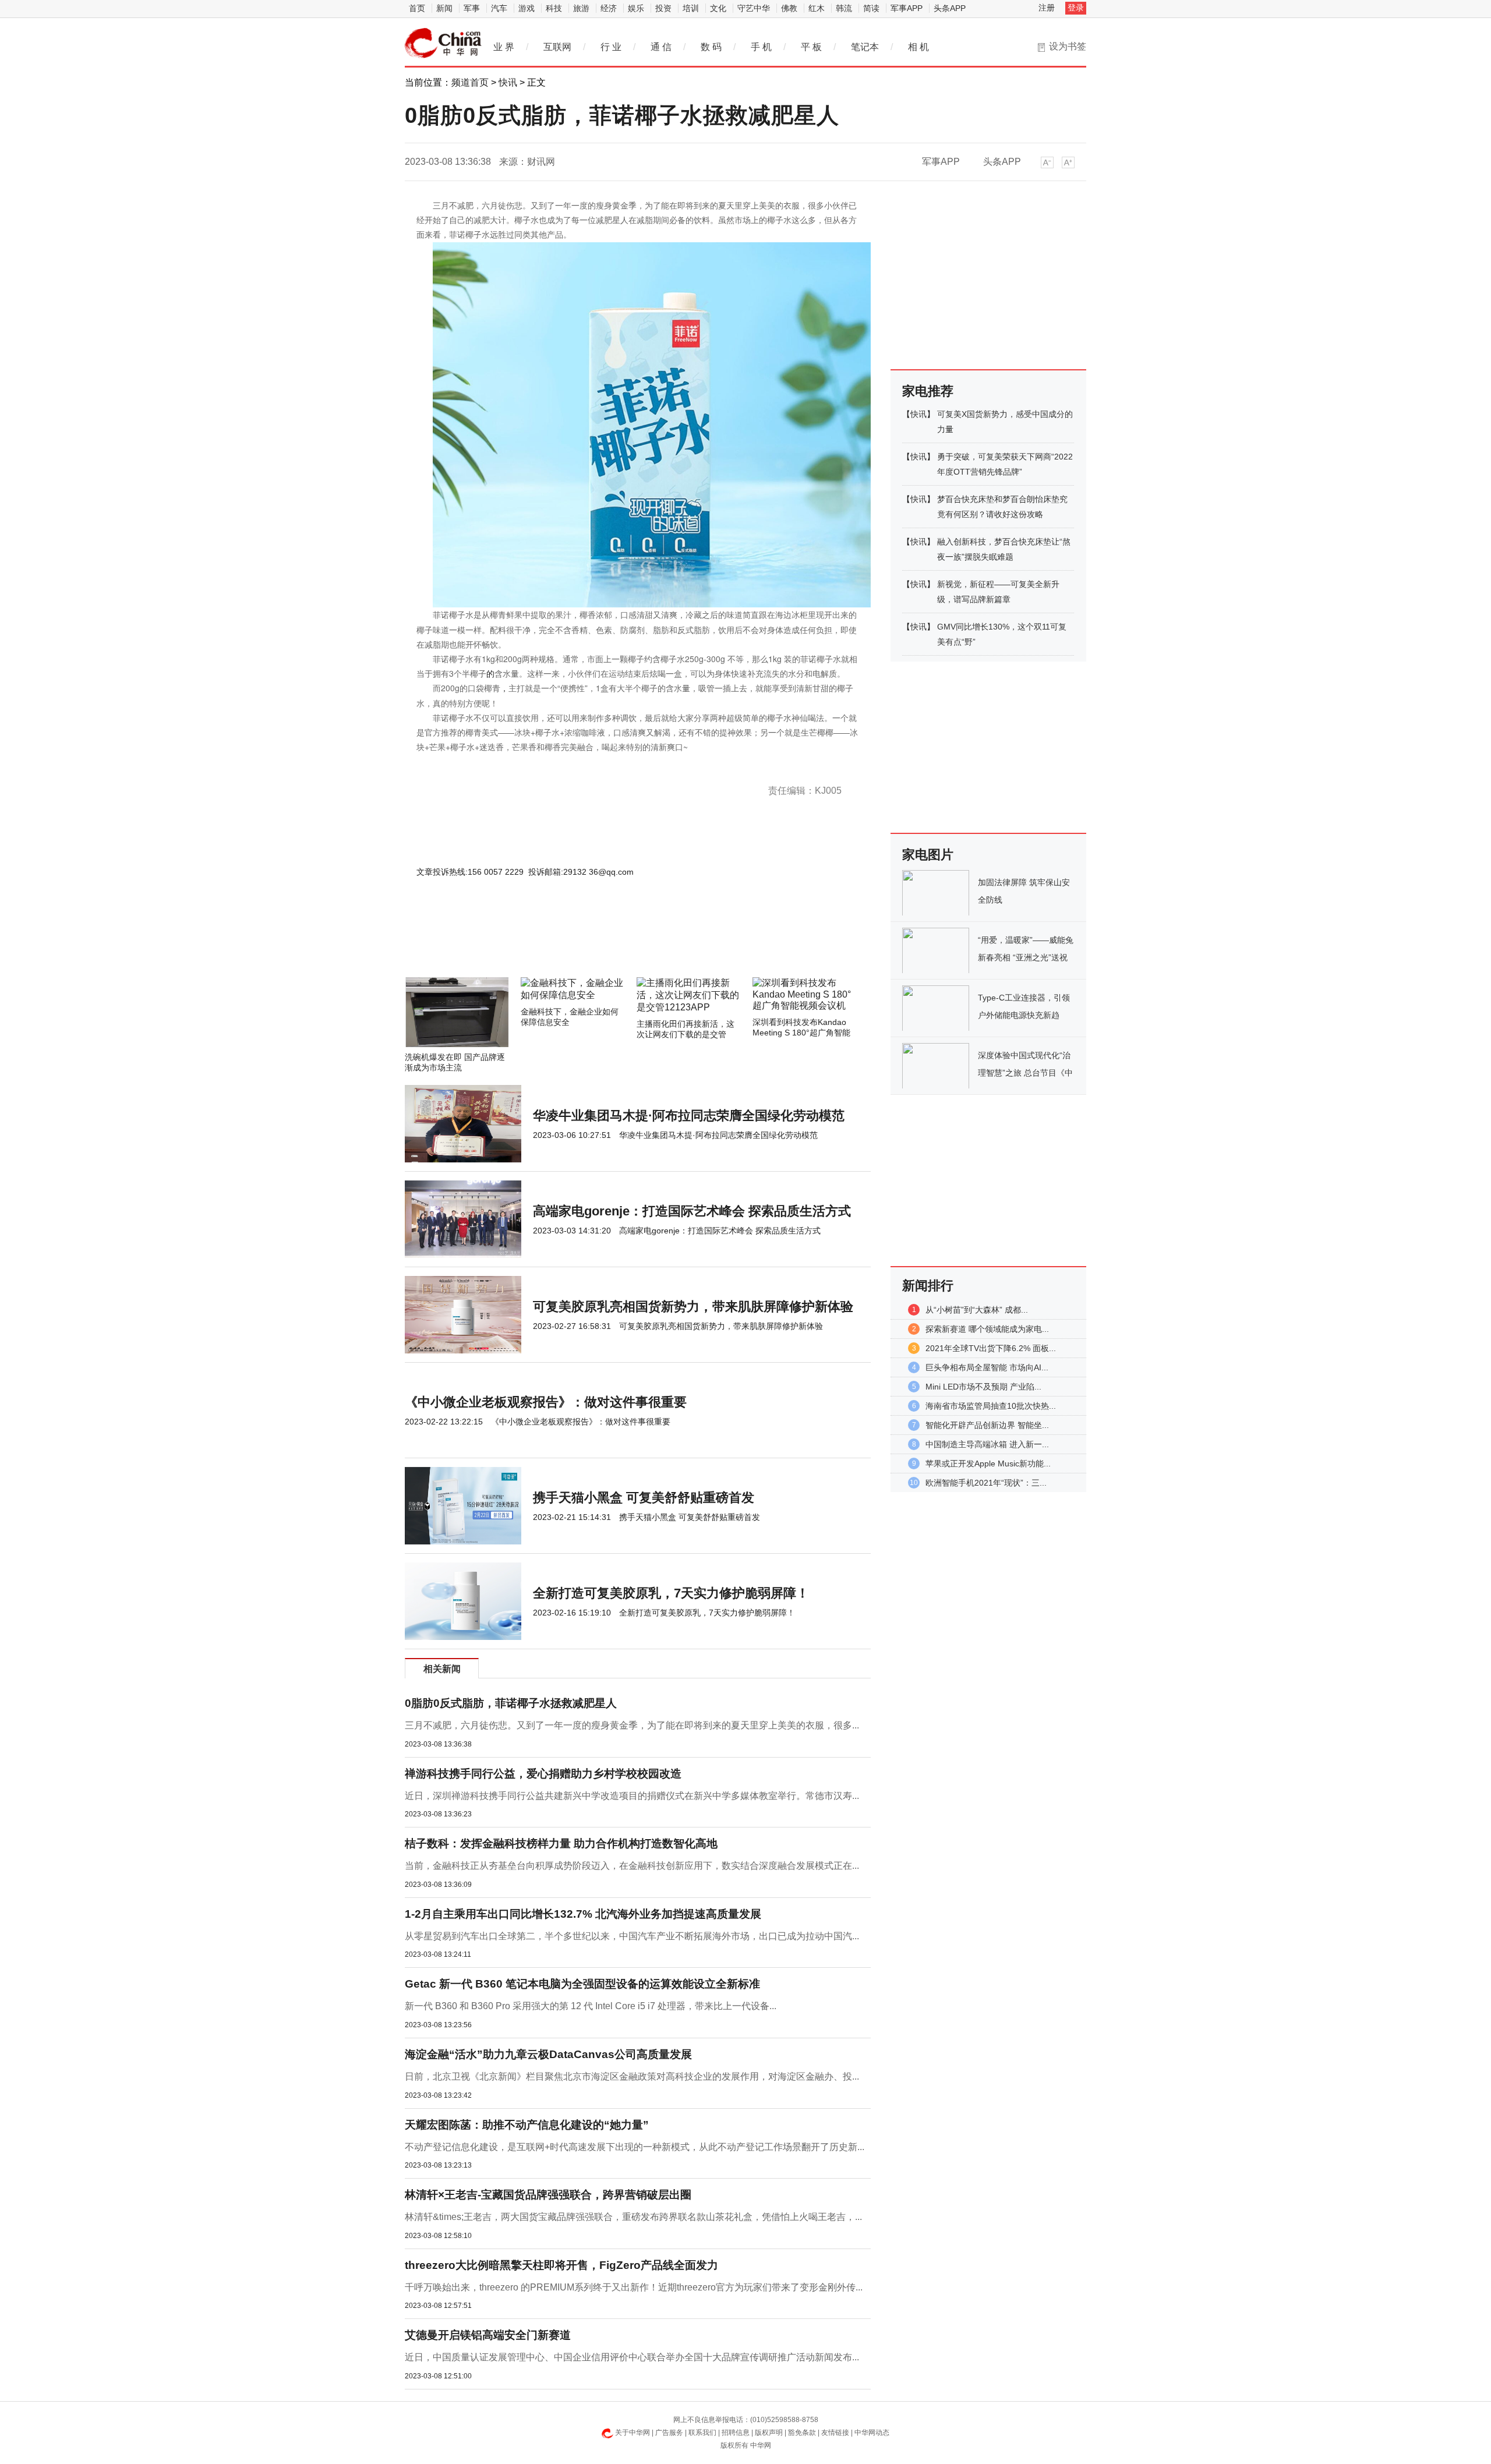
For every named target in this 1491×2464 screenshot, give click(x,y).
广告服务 (669, 2433)
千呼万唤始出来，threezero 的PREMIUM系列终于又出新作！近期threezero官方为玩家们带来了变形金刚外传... (634, 2287)
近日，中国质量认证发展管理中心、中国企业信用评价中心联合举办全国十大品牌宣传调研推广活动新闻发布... (632, 2357)
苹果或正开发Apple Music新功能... (988, 1463)
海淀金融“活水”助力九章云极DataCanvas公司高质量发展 (548, 2054)
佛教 (789, 8)
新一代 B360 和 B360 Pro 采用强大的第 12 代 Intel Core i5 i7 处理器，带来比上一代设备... (591, 2006)
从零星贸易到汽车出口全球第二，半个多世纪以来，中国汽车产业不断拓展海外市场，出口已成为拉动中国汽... (632, 1936)
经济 (609, 8)
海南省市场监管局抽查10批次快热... (991, 1406)
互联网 (557, 47)
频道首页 (470, 82)
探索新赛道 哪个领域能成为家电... (987, 1329)
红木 (817, 8)
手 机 (761, 47)
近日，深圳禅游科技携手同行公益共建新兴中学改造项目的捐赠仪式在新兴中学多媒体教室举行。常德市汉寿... (632, 1796)
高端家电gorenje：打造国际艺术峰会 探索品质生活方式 (692, 1211)
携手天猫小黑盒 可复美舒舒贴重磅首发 (644, 1498)
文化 (718, 8)
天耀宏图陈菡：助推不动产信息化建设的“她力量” (527, 2125)
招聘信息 (736, 2433)
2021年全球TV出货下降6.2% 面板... (991, 1348)
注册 (1047, 8)
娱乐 (636, 8)
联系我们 (702, 2433)
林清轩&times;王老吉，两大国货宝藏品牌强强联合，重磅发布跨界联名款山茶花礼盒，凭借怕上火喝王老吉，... (633, 2217)
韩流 (844, 8)
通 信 (661, 47)
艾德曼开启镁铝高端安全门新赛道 (488, 2335)
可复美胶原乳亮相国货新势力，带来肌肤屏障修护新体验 (693, 1307)
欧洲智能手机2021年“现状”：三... (986, 1483)
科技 (554, 8)
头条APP (950, 8)
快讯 (508, 82)
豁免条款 (802, 2433)
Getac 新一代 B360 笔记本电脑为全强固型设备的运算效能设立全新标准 (582, 1984)
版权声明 (769, 2433)
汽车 (499, 8)
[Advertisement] (603, 946)
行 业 (611, 47)
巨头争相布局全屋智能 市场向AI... (987, 1367)
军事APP (907, 8)
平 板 (811, 47)
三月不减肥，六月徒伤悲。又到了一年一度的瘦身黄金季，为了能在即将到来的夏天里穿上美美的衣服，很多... (632, 1725)
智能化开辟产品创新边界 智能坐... (987, 1425)
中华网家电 (443, 43)
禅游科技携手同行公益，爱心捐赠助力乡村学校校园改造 (543, 1774)
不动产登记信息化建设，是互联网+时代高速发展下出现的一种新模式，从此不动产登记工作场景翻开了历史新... (635, 2147)
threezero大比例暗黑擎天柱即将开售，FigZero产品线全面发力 (561, 2265)
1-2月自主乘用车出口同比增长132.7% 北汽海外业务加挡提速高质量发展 (583, 1914)
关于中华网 (633, 2433)
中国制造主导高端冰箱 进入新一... (987, 1444)
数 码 (711, 47)
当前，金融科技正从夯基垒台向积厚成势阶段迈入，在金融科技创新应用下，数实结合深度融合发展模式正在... (632, 1866)
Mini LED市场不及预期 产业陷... (983, 1387)
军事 (472, 8)
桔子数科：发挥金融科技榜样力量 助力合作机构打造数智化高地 (561, 1843)
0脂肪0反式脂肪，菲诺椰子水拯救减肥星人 (511, 1703)
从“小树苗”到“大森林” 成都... (977, 1310)
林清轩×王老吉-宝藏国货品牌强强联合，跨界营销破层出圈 (548, 2195)
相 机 (918, 47)
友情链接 (835, 2433)
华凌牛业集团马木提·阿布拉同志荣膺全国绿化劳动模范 (689, 1116)
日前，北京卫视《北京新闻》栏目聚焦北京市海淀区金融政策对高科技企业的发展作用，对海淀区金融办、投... (632, 2076)
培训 (691, 8)
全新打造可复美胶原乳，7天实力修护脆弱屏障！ (671, 1593)
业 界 (504, 47)
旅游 (581, 8)
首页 (417, 8)
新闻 (444, 8)
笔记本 (865, 47)
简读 (871, 8)
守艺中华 (754, 8)
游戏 (527, 8)
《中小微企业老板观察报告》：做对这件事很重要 (546, 1402)
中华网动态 (872, 2433)
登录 (1076, 8)
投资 (663, 8)
